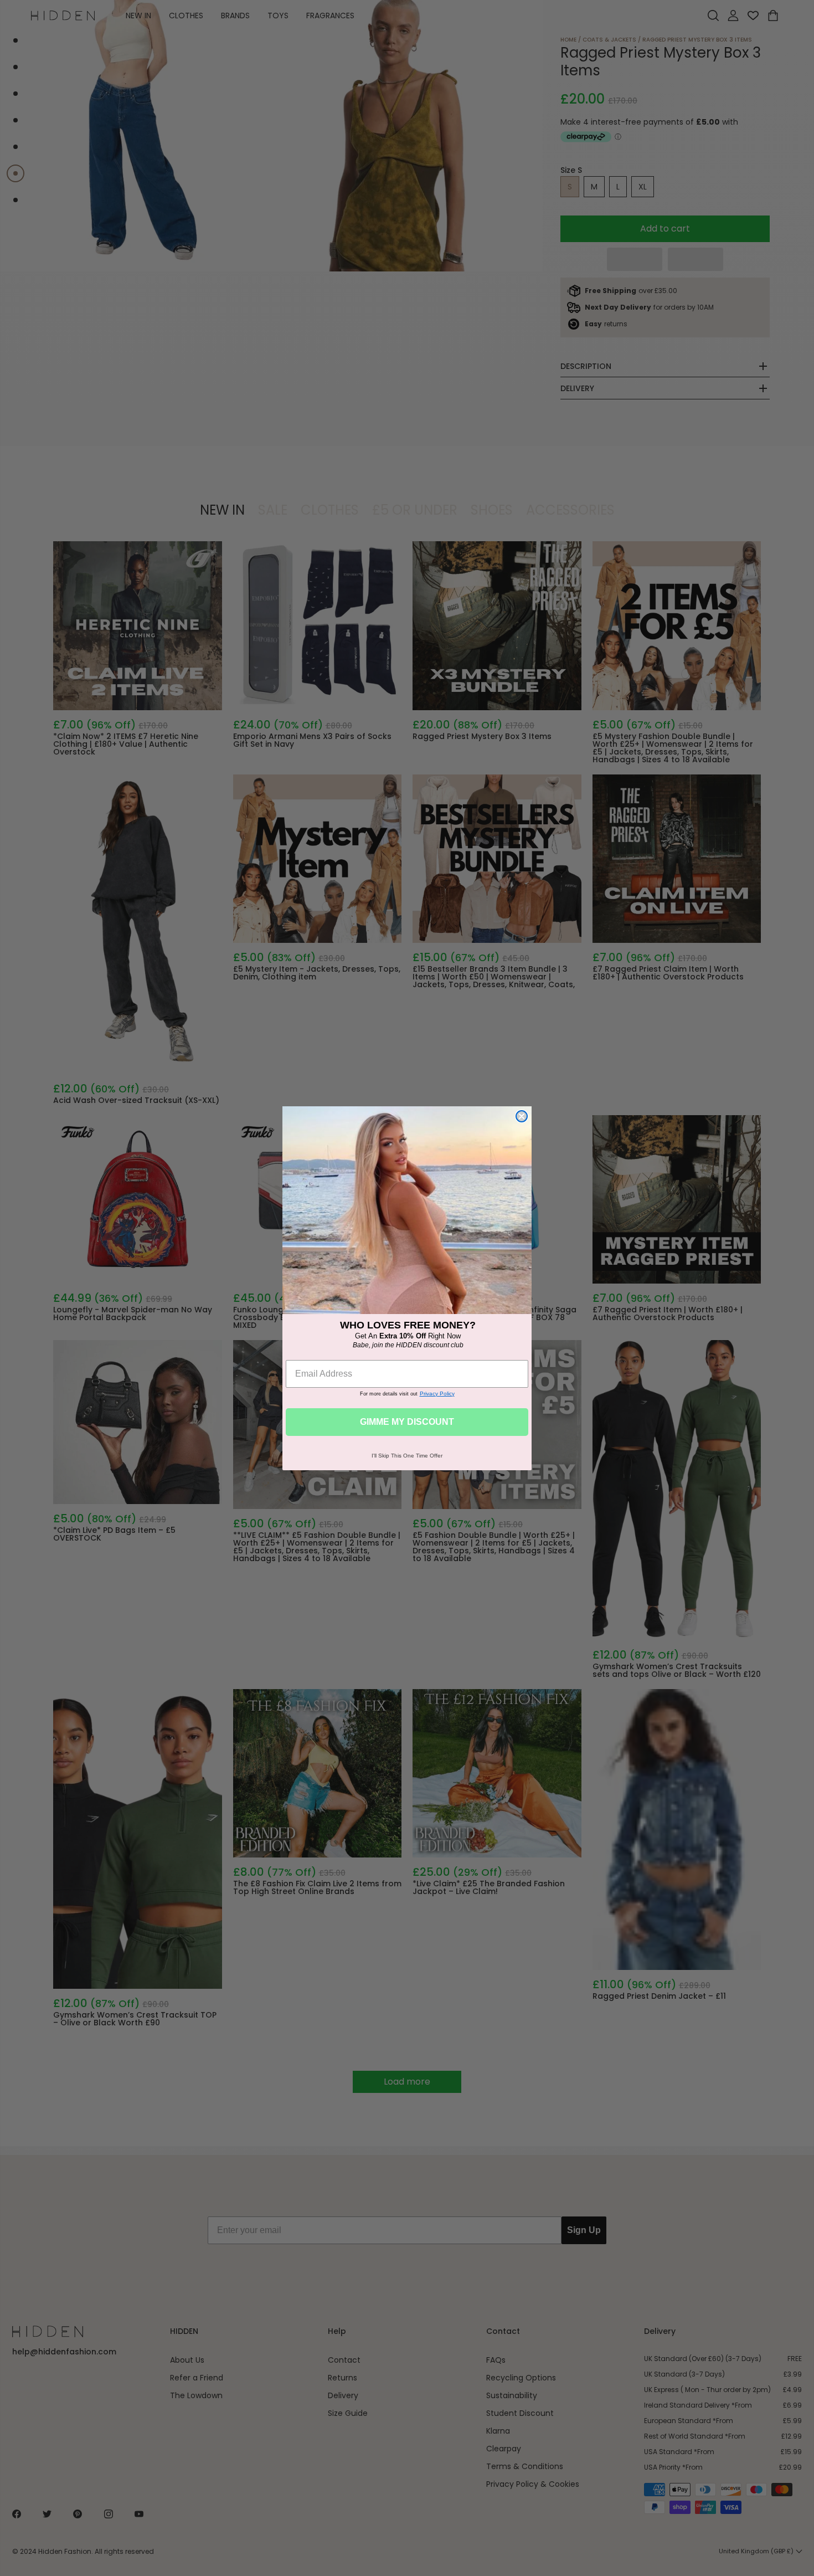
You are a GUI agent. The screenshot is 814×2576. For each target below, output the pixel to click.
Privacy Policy (437, 1394)
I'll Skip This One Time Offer (407, 1456)
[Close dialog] (522, 1116)
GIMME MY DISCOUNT (407, 1422)
